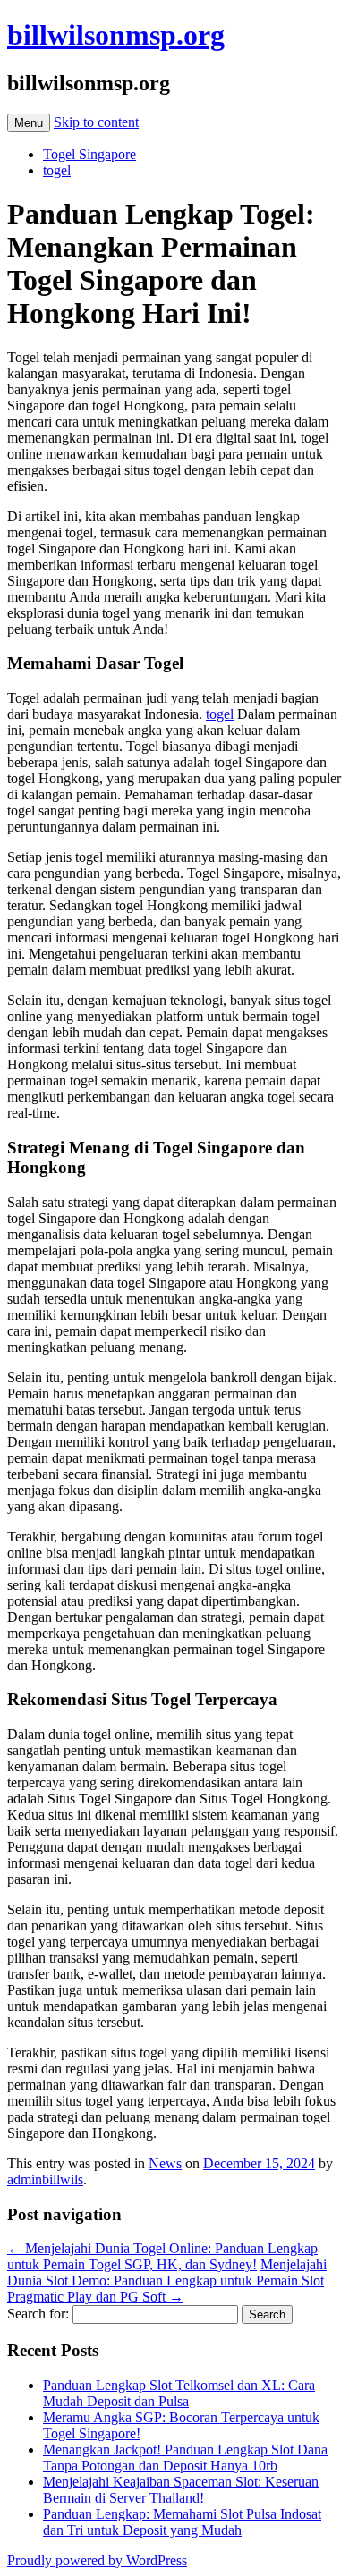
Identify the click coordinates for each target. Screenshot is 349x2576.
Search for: (38, 2314)
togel (57, 170)
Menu (29, 123)
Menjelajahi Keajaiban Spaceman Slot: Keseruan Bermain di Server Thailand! (181, 2490)
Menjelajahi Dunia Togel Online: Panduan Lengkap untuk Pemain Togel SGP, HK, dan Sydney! (162, 2256)
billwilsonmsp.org (116, 35)
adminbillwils (45, 2179)
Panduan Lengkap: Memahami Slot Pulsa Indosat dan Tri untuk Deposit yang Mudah (182, 2522)
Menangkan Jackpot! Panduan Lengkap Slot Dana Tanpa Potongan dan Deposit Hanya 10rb (185, 2458)
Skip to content (96, 122)
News (165, 2163)
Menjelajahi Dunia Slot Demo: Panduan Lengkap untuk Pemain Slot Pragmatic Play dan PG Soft (167, 2280)
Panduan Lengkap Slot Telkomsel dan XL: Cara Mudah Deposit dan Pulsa (179, 2393)
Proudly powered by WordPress (97, 2560)
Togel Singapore (89, 154)
